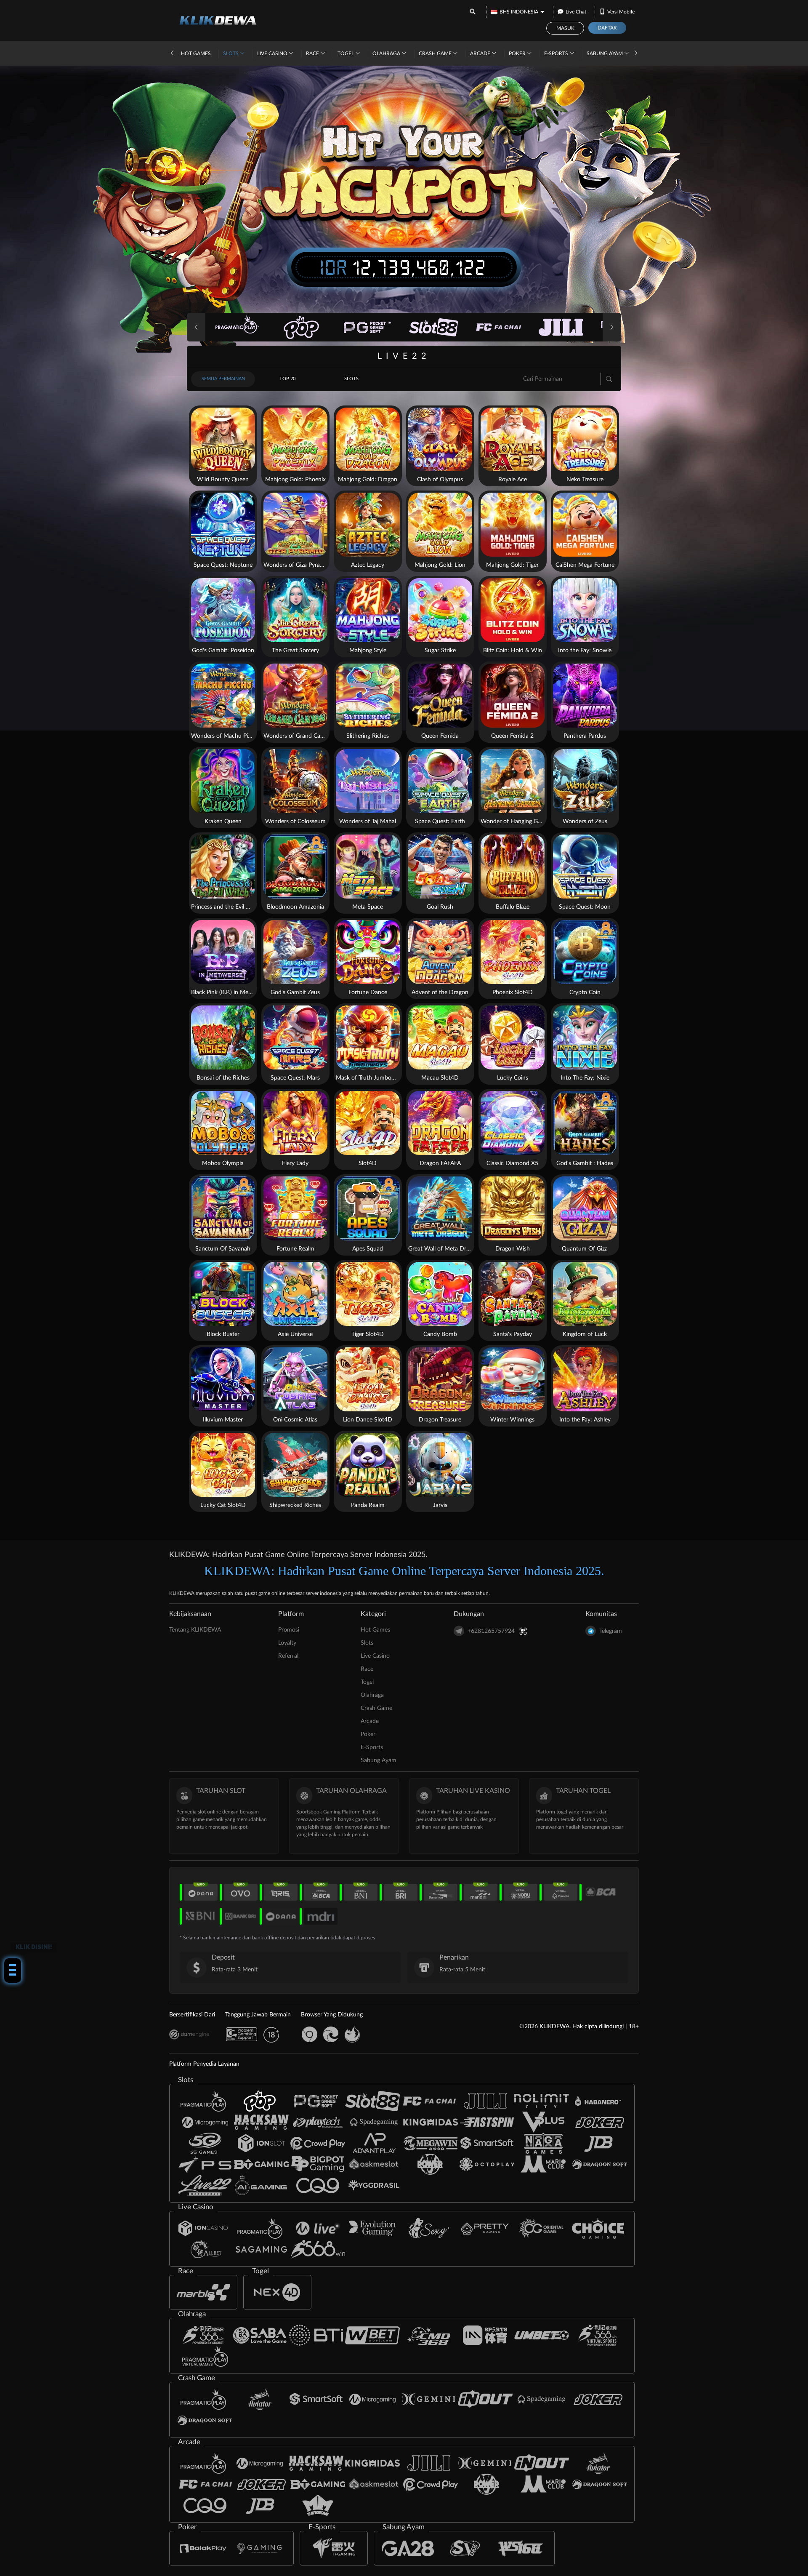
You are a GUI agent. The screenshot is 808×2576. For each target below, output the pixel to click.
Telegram (611, 1631)
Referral (288, 1656)
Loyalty (287, 1643)
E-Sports (557, 53)
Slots (231, 53)
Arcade (481, 53)
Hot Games (196, 53)
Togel (346, 53)
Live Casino (273, 53)
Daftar (607, 28)
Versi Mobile (621, 12)
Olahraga (387, 53)
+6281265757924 (491, 1631)
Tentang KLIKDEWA (195, 1630)
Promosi (289, 1630)
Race (313, 53)
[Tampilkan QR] (523, 1631)
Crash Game (436, 53)
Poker (518, 53)
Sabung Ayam (605, 53)
